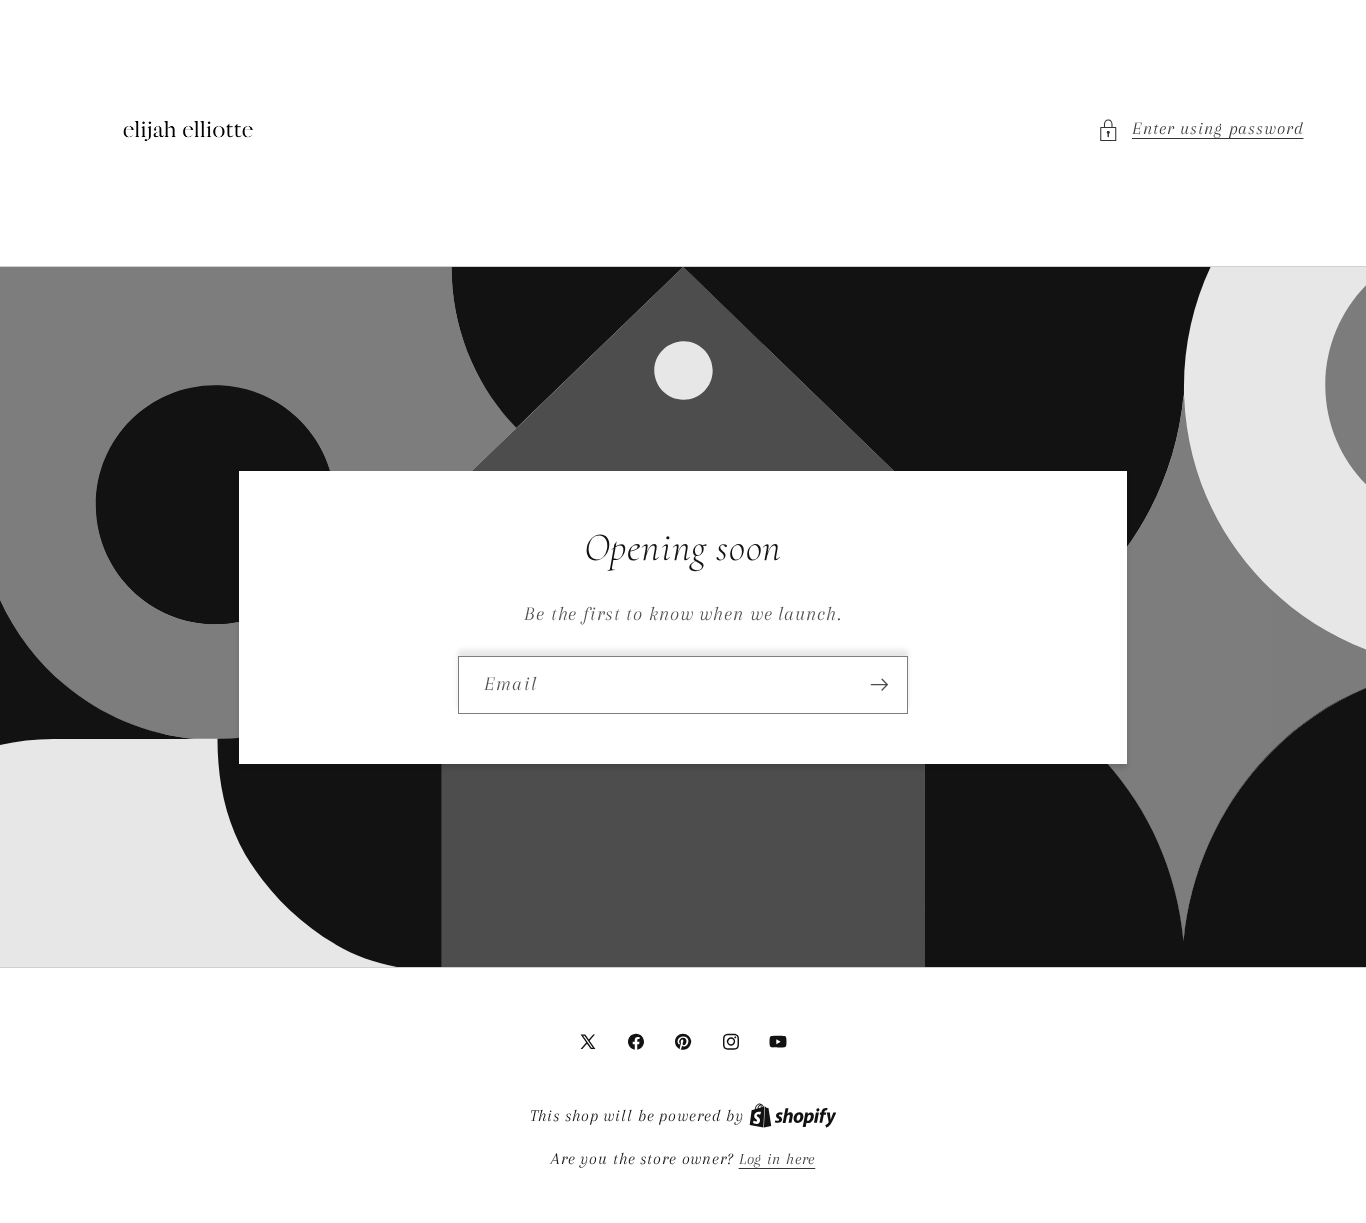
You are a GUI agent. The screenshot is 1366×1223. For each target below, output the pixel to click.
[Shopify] (793, 1116)
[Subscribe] (879, 684)
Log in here (777, 1159)
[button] (1200, 129)
